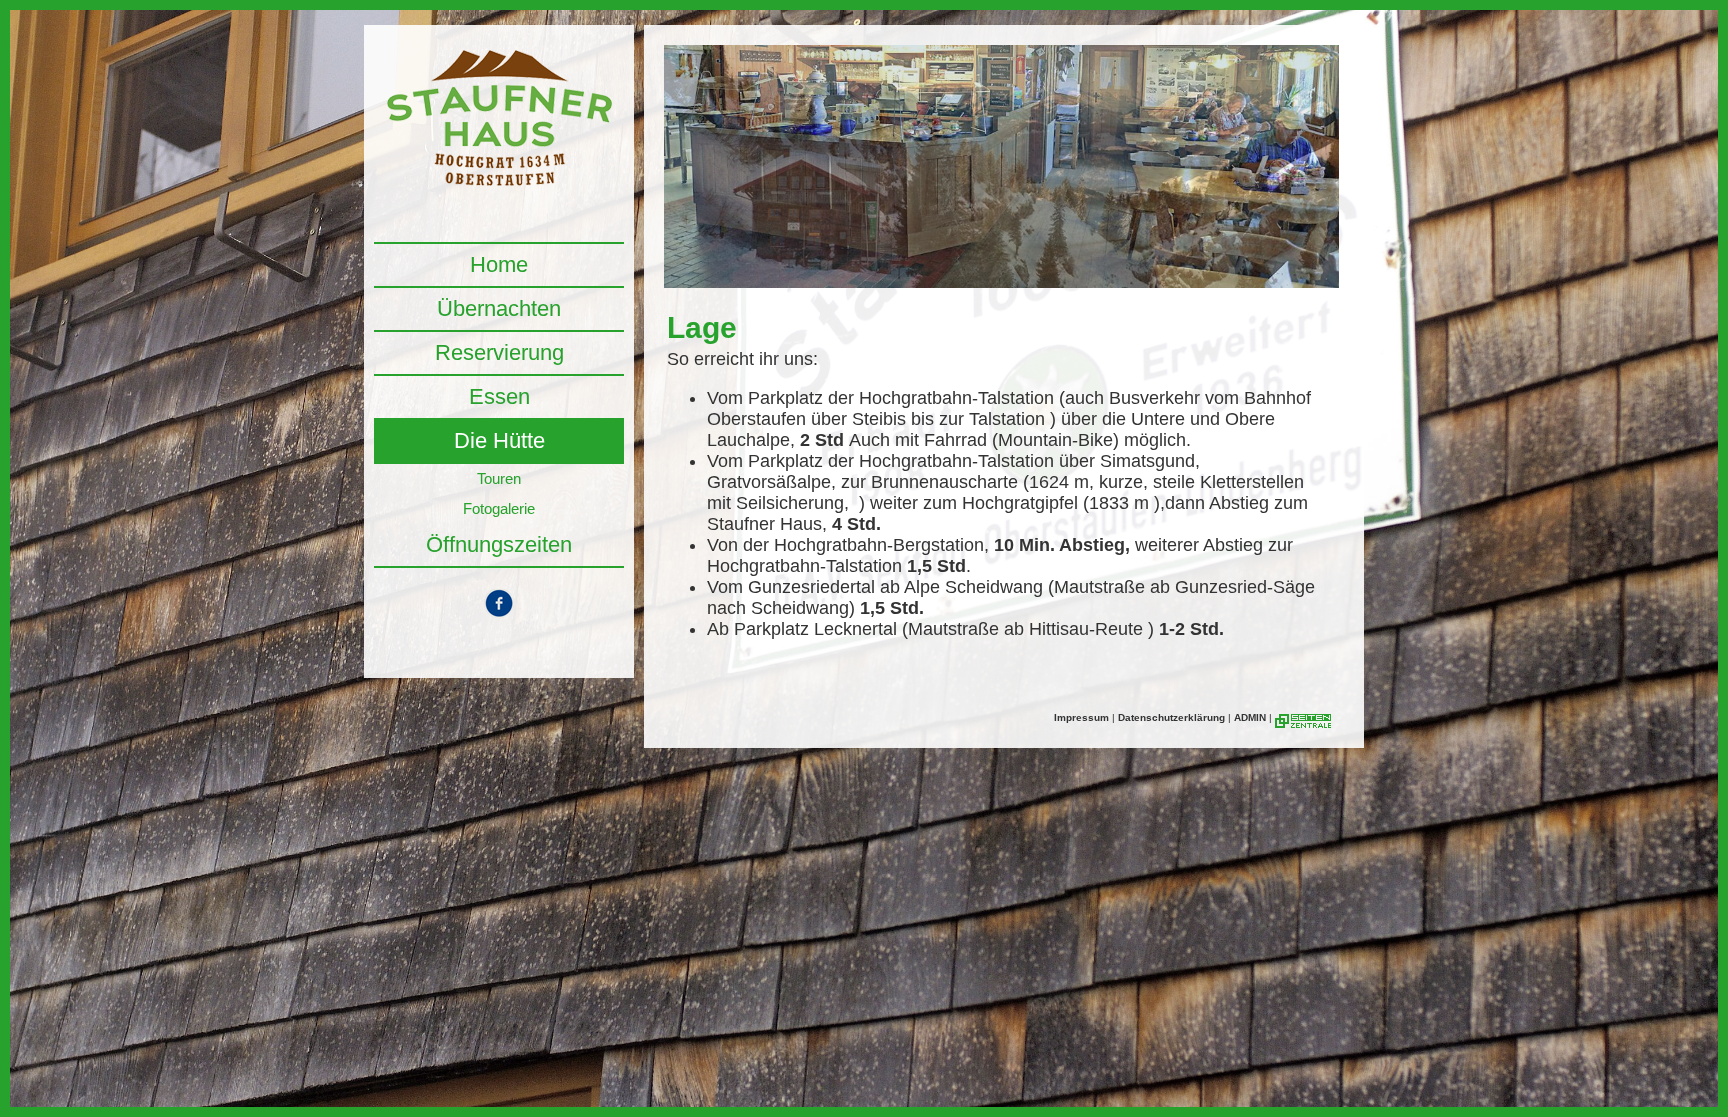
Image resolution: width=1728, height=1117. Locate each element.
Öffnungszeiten (499, 544)
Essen (499, 396)
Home (499, 264)
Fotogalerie (499, 508)
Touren (499, 478)
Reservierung (499, 352)
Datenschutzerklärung (1171, 717)
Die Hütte (499, 440)
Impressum (1081, 717)
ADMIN (1250, 717)
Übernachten (499, 308)
